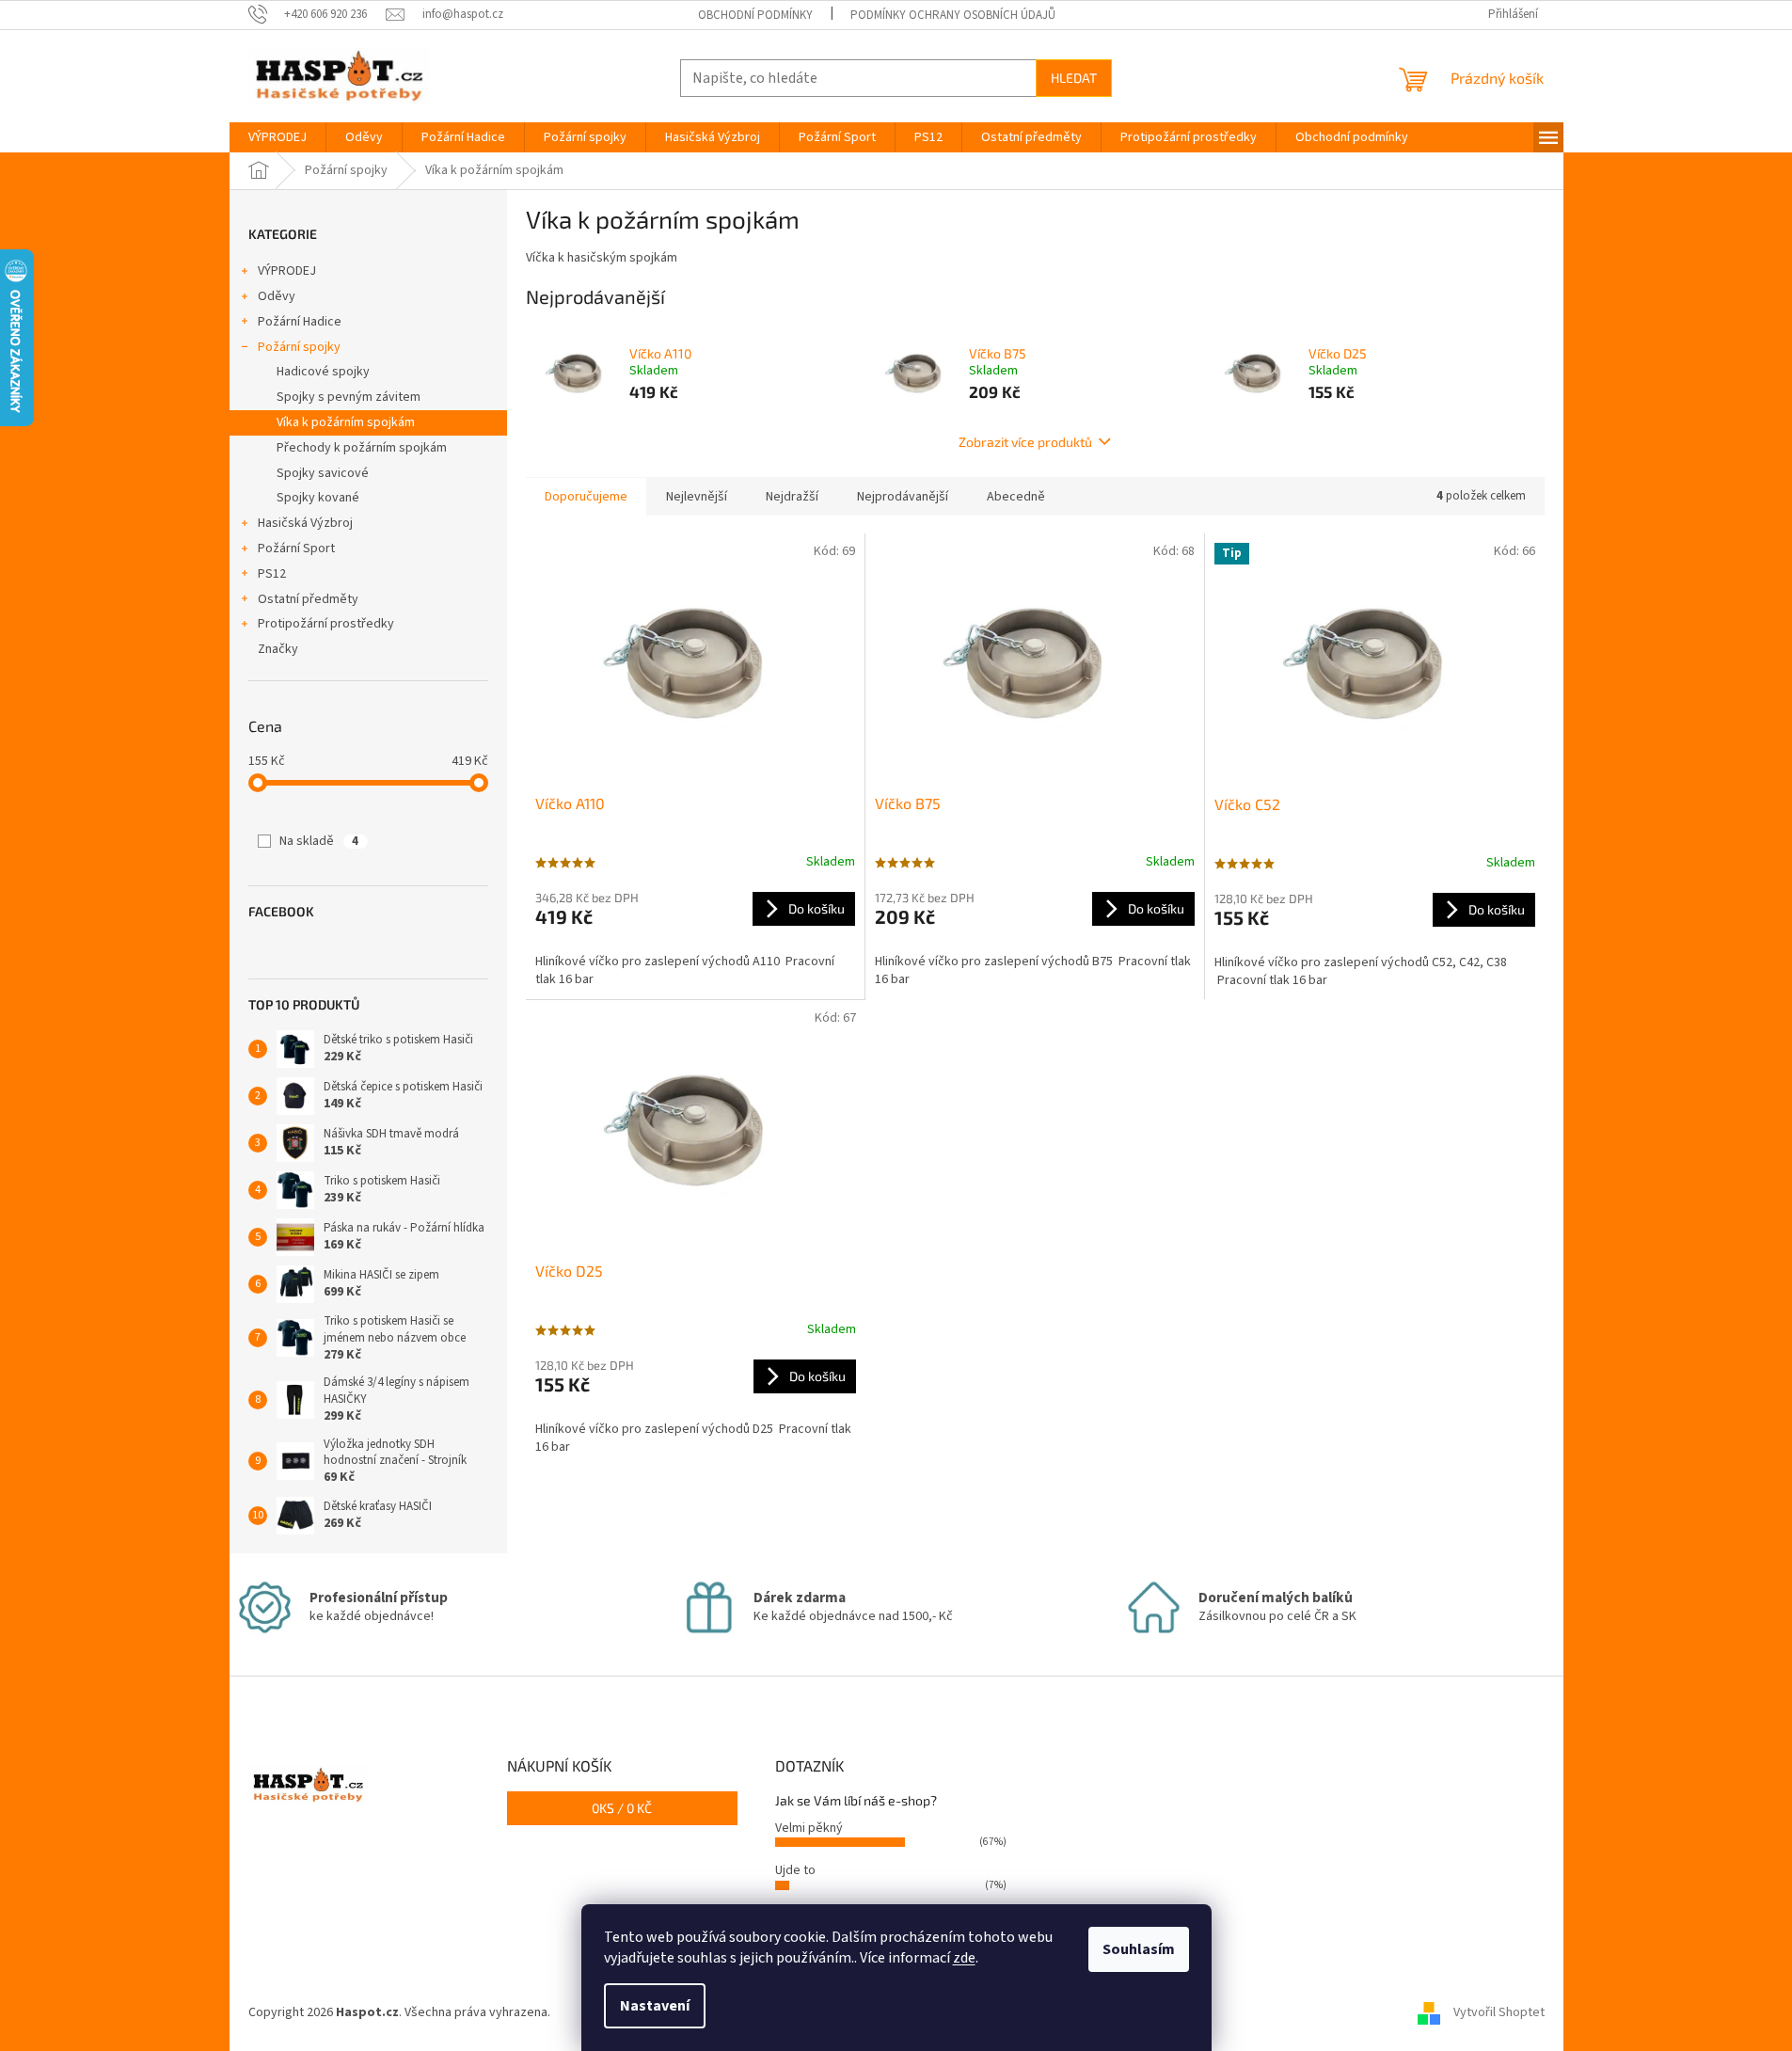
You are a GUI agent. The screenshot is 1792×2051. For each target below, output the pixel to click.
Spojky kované (318, 498)
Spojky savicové (323, 473)
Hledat (1074, 78)
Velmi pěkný (809, 1828)
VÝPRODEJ (287, 271)
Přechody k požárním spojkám (362, 448)
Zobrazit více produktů (1025, 442)
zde (964, 1958)
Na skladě (319, 841)
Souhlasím (1139, 1949)
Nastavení (655, 2006)
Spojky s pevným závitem (349, 397)
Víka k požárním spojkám (346, 422)
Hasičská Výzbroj (305, 523)
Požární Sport (296, 549)
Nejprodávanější (903, 497)
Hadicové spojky (323, 372)
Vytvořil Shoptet (1499, 2012)
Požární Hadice (300, 322)
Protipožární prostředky (326, 624)
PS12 (272, 574)
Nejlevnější (697, 497)
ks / (622, 1808)
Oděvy (277, 296)
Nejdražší (792, 497)
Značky (278, 649)
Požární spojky (299, 347)
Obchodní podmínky (755, 15)
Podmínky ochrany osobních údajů (953, 15)
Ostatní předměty (308, 599)
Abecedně (1016, 497)
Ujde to (795, 1870)
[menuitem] (278, 137)
